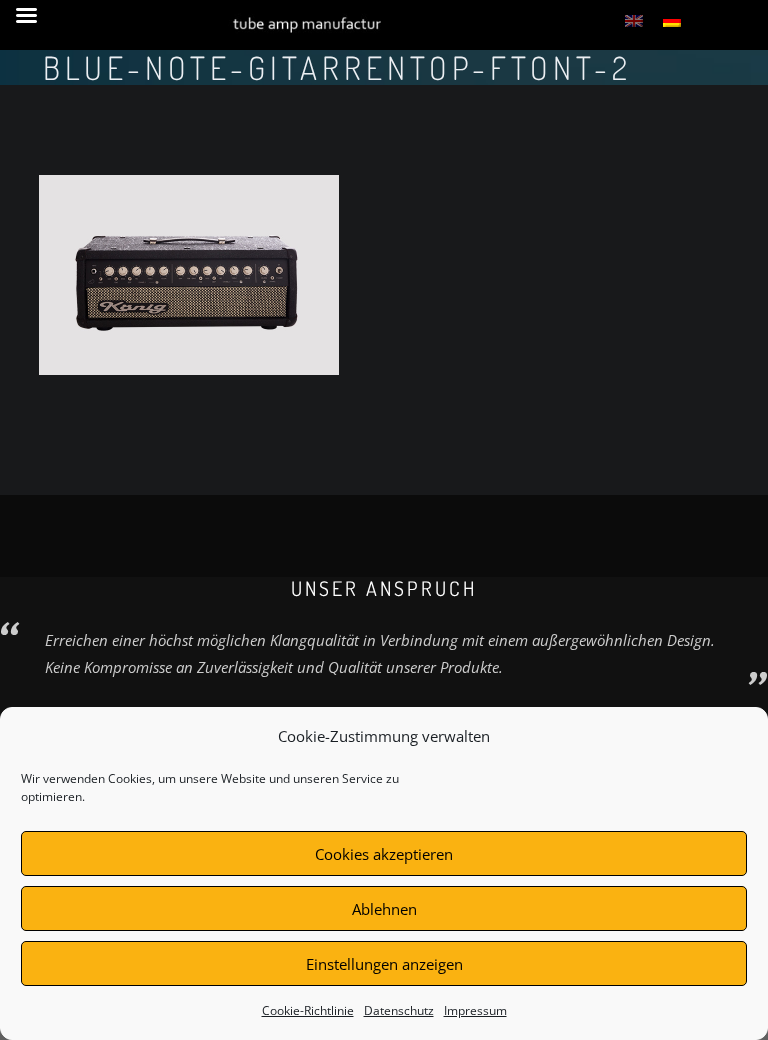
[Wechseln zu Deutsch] (672, 20)
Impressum (475, 1010)
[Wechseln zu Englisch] (634, 20)
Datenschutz (399, 1010)
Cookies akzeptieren (384, 854)
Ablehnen (384, 909)
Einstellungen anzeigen (384, 964)
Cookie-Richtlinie (308, 1010)
